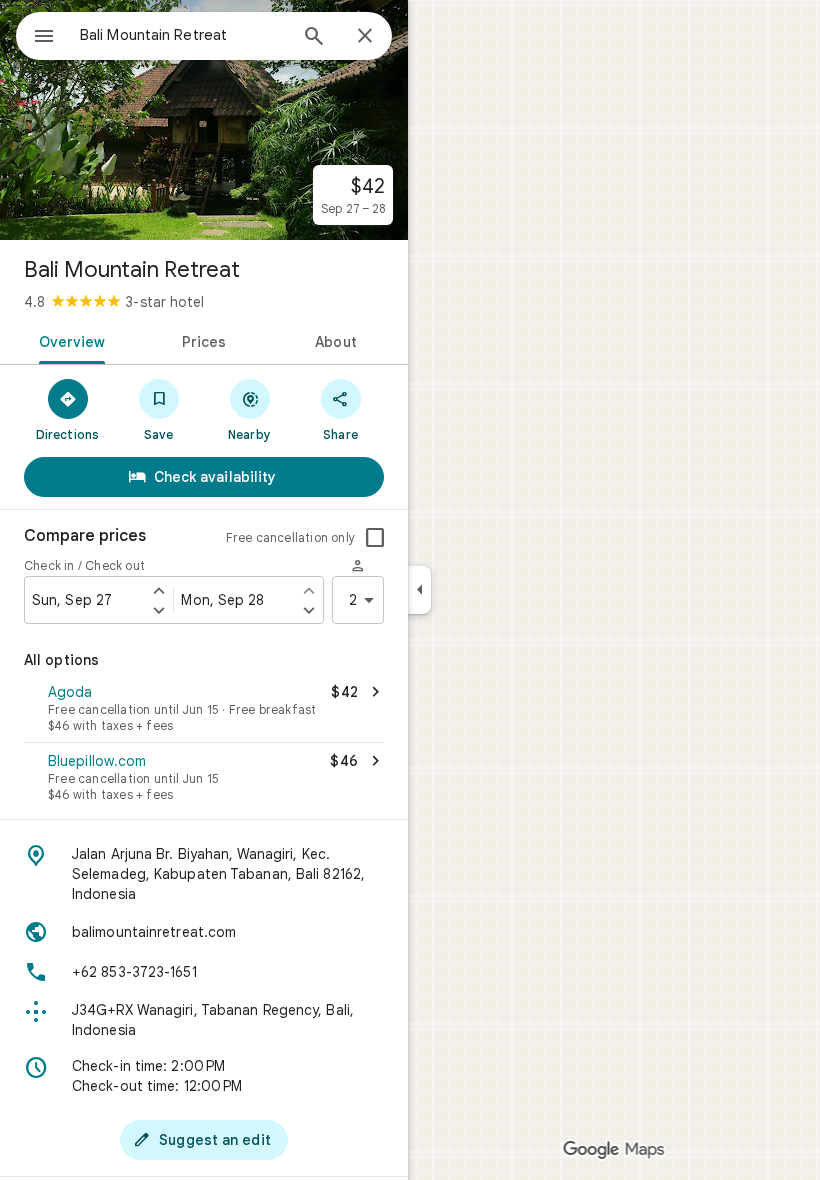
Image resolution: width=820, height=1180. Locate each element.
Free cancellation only (290, 537)
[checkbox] (375, 538)
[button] (204, 710)
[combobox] (183, 35)
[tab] (68, 340)
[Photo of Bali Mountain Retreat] (204, 120)
